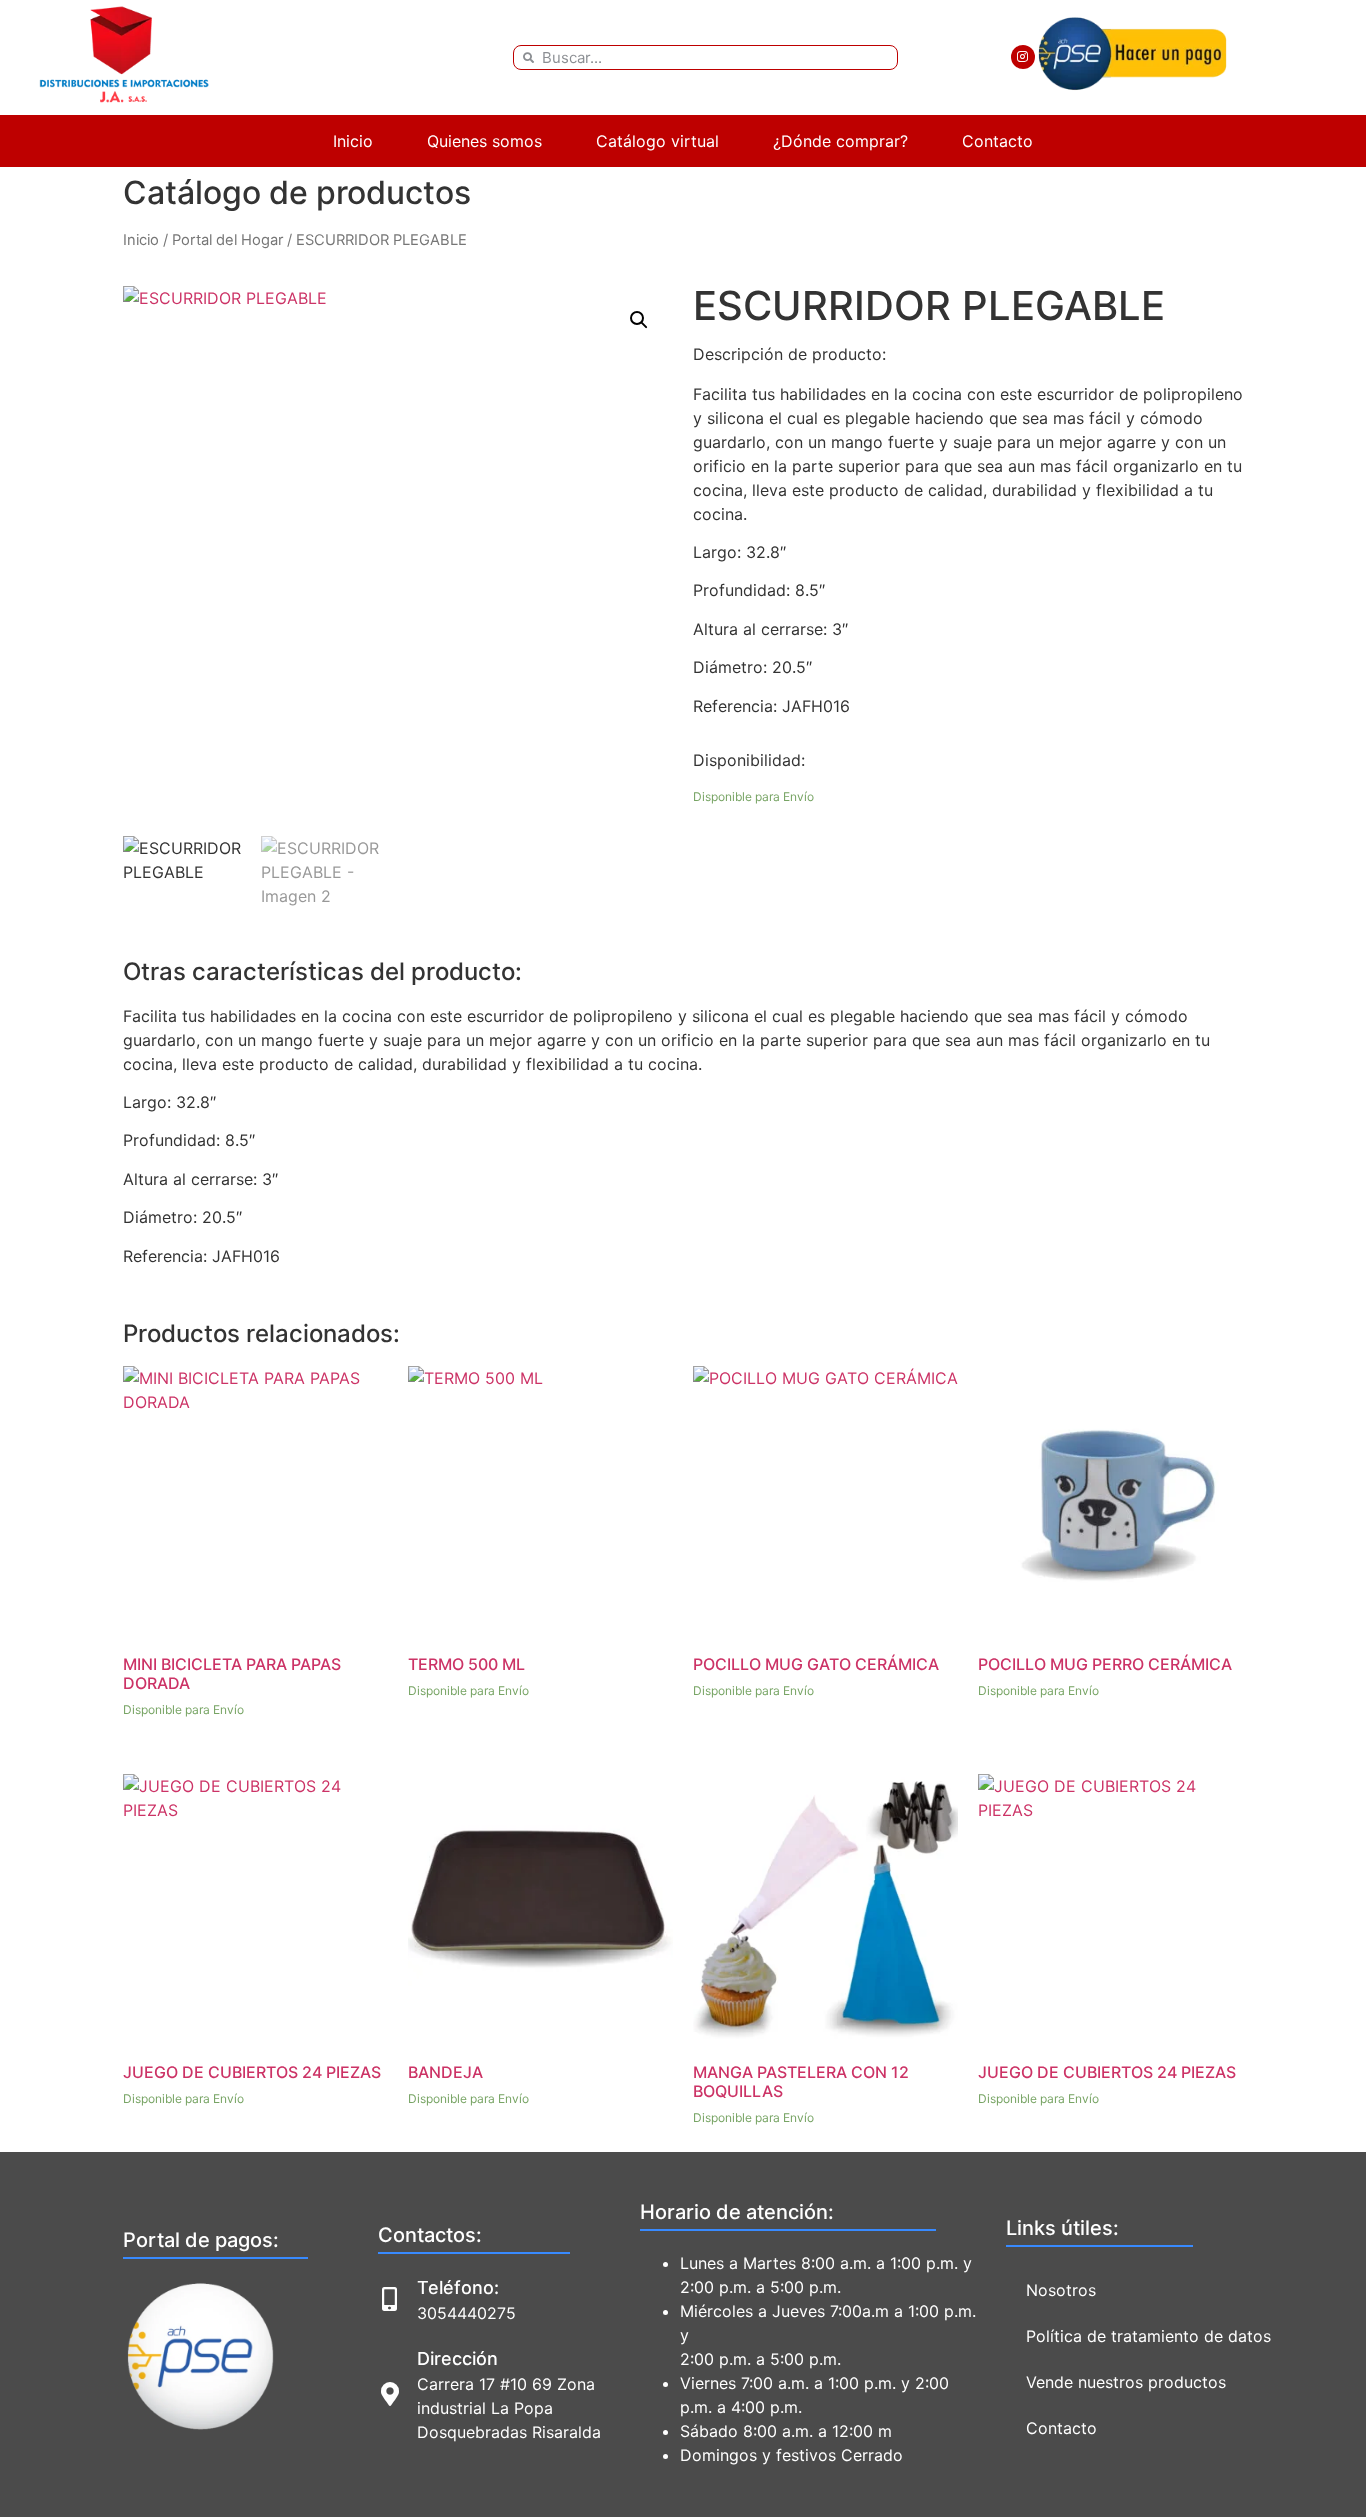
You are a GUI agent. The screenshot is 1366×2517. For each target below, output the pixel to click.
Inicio (353, 141)
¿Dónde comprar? (840, 141)
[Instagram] (1023, 57)
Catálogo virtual (657, 141)
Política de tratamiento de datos (1148, 2336)
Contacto (997, 141)
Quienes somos (484, 141)
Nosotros (1061, 2290)
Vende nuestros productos (1126, 2382)
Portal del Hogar (227, 240)
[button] (639, 320)
